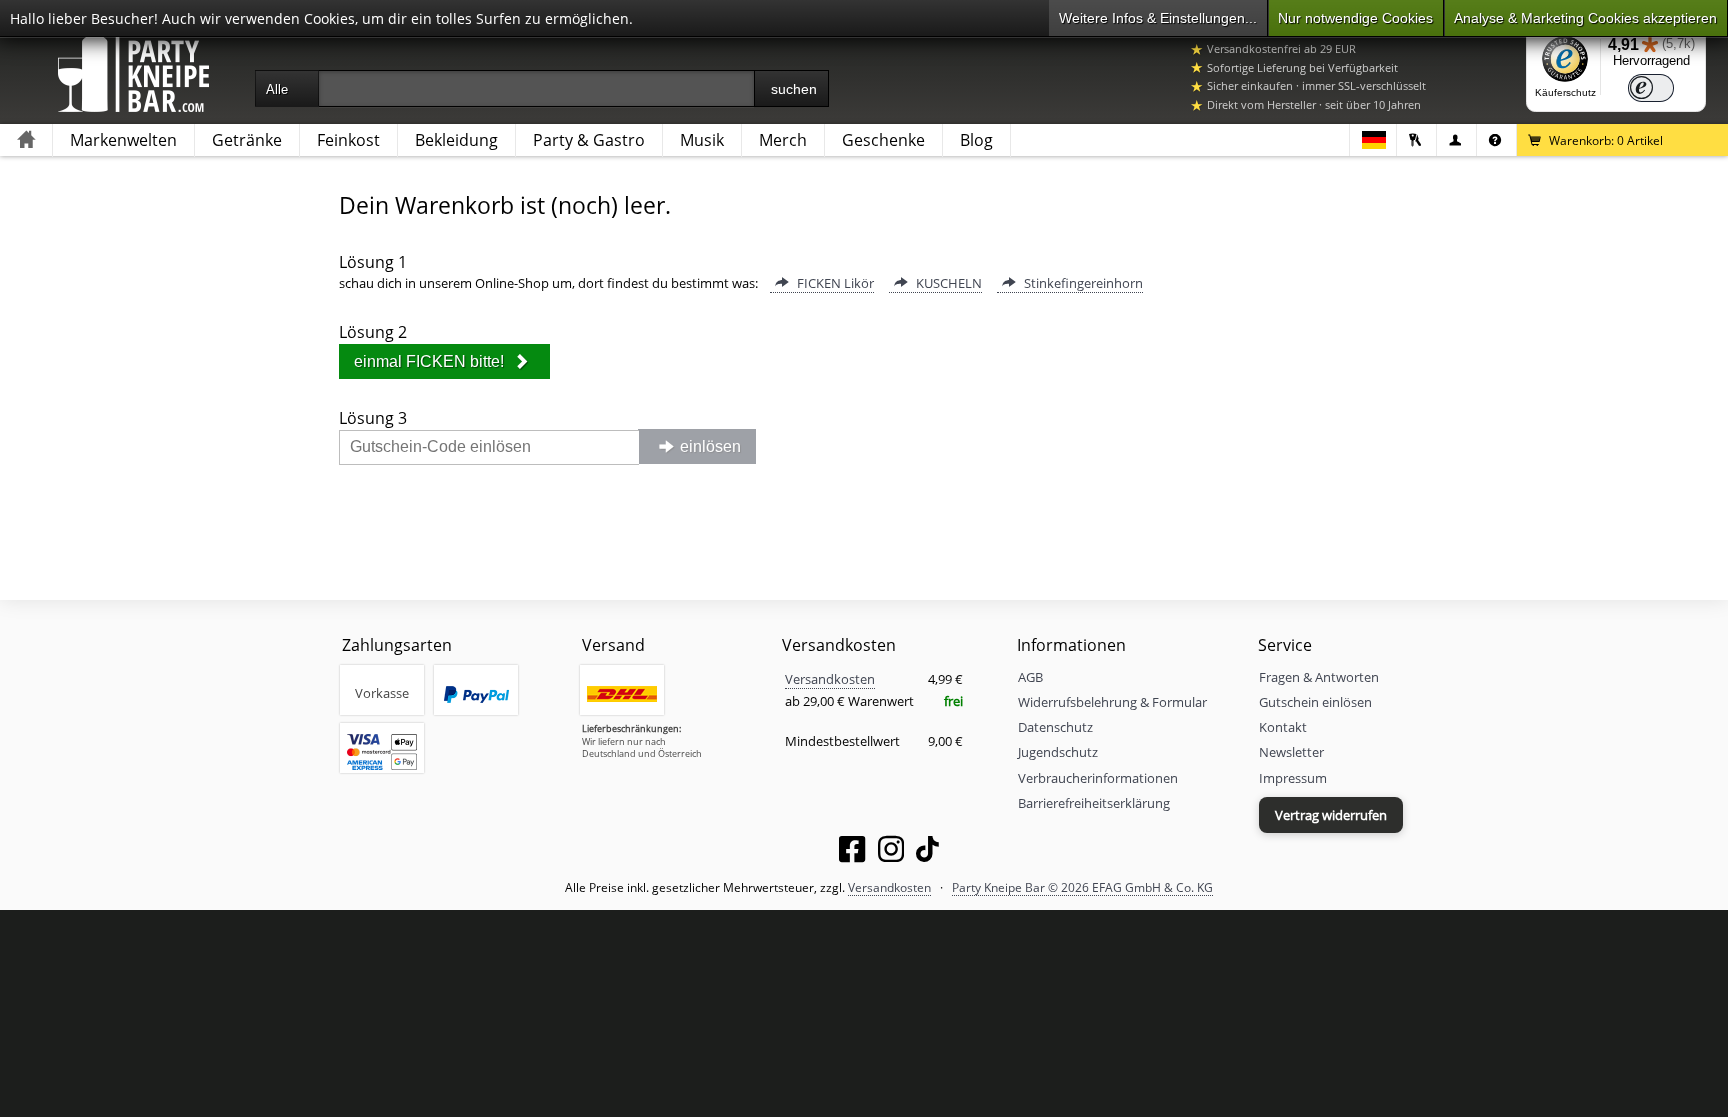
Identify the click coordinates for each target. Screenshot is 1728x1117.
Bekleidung (456, 140)
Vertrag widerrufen (1331, 815)
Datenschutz (1055, 727)
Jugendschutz (1058, 752)
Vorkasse (382, 693)
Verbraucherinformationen (1098, 778)
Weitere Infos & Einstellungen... (1158, 18)
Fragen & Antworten (1319, 677)
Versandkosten (830, 679)
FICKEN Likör (834, 283)
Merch (783, 140)
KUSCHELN (947, 283)
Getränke (247, 140)
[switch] (1651, 88)
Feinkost (348, 140)
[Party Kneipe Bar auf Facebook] (852, 853)
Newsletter (1291, 752)
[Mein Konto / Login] (1416, 140)
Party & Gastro (589, 140)
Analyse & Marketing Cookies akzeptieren (1585, 18)
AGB (1030, 677)
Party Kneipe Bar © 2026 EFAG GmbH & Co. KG (1082, 887)
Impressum (1293, 778)
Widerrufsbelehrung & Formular (1112, 702)
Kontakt (1283, 727)
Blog (976, 140)
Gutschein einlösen (1315, 702)
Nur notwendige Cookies (1355, 18)
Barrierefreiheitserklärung (1094, 803)
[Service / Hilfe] (1496, 140)
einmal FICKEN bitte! (431, 361)
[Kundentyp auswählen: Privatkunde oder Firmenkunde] (1456, 140)
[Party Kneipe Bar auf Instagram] (891, 853)
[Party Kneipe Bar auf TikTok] (927, 853)
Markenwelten (123, 140)
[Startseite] (26, 140)
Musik (702, 140)
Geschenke (883, 140)
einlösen (710, 446)
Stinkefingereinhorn (1082, 283)
